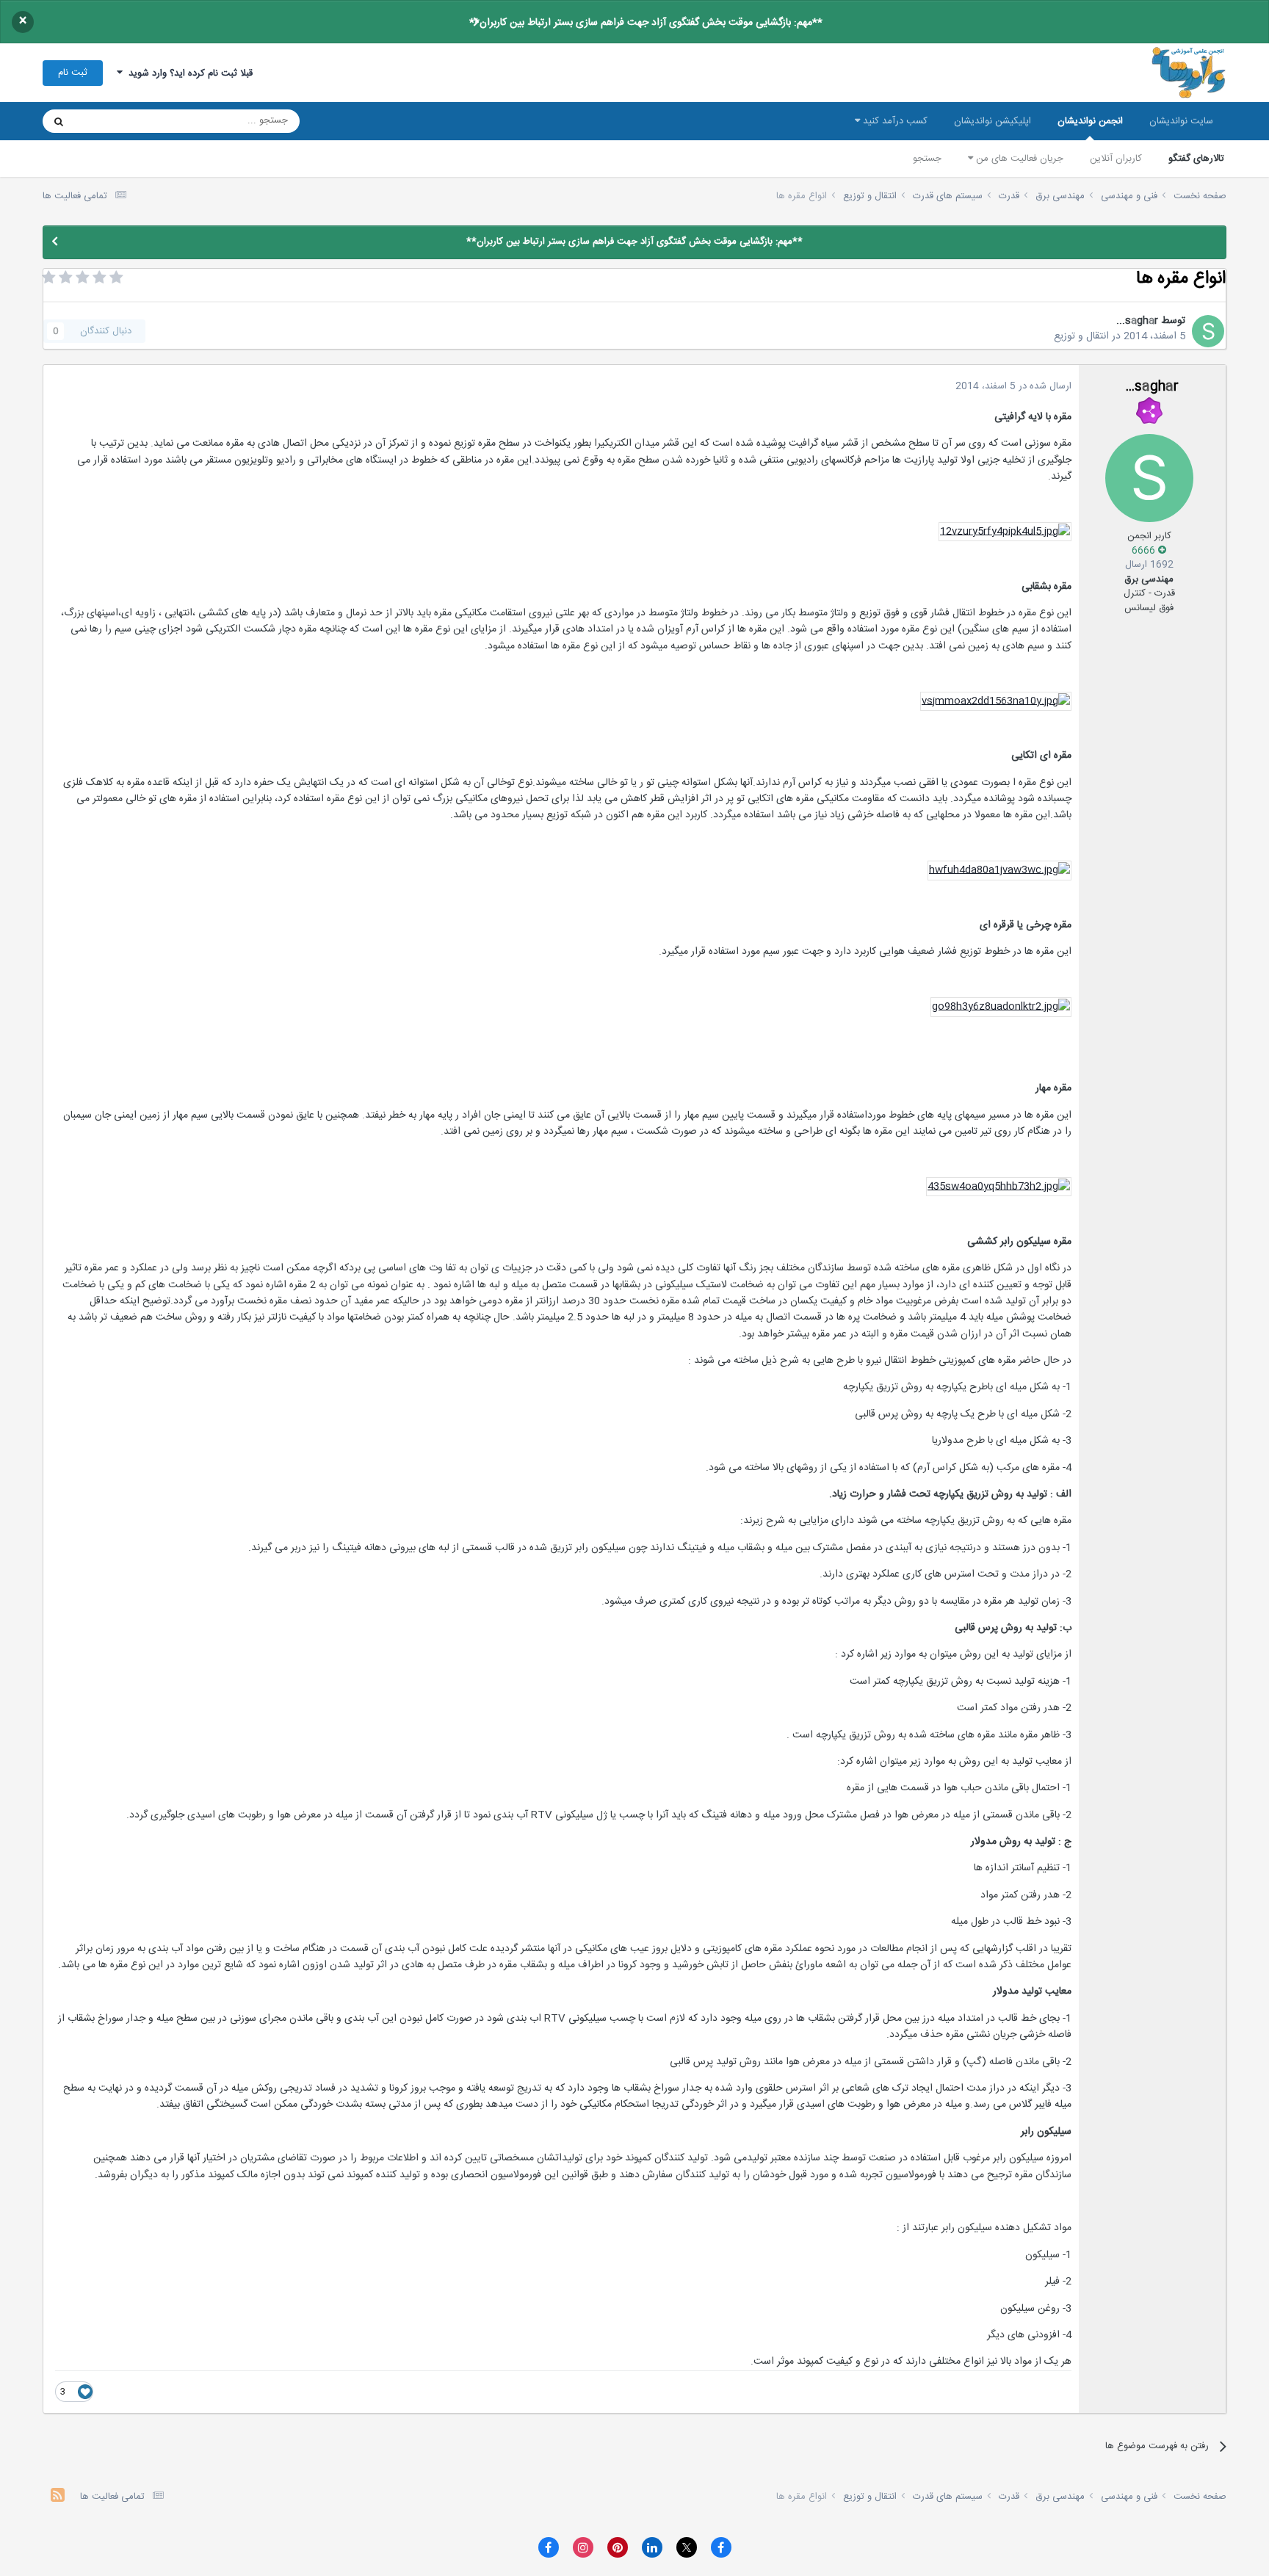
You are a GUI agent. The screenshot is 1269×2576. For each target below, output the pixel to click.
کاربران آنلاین (1116, 159)
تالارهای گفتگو (1196, 159)
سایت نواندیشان (1181, 121)
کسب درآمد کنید (894, 121)
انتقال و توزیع (1081, 336)
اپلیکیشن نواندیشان (993, 121)
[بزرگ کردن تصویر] (1005, 532)
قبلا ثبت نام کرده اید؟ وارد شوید (188, 73)
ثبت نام (73, 73)
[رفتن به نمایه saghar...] (1208, 331)
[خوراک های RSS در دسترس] (58, 2497)
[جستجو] (59, 121)
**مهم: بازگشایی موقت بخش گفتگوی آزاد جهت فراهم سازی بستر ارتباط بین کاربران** (646, 23)
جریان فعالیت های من (1018, 159)
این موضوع (115, 121)
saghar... (1137, 321)
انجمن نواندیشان (1090, 121)
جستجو (927, 159)
